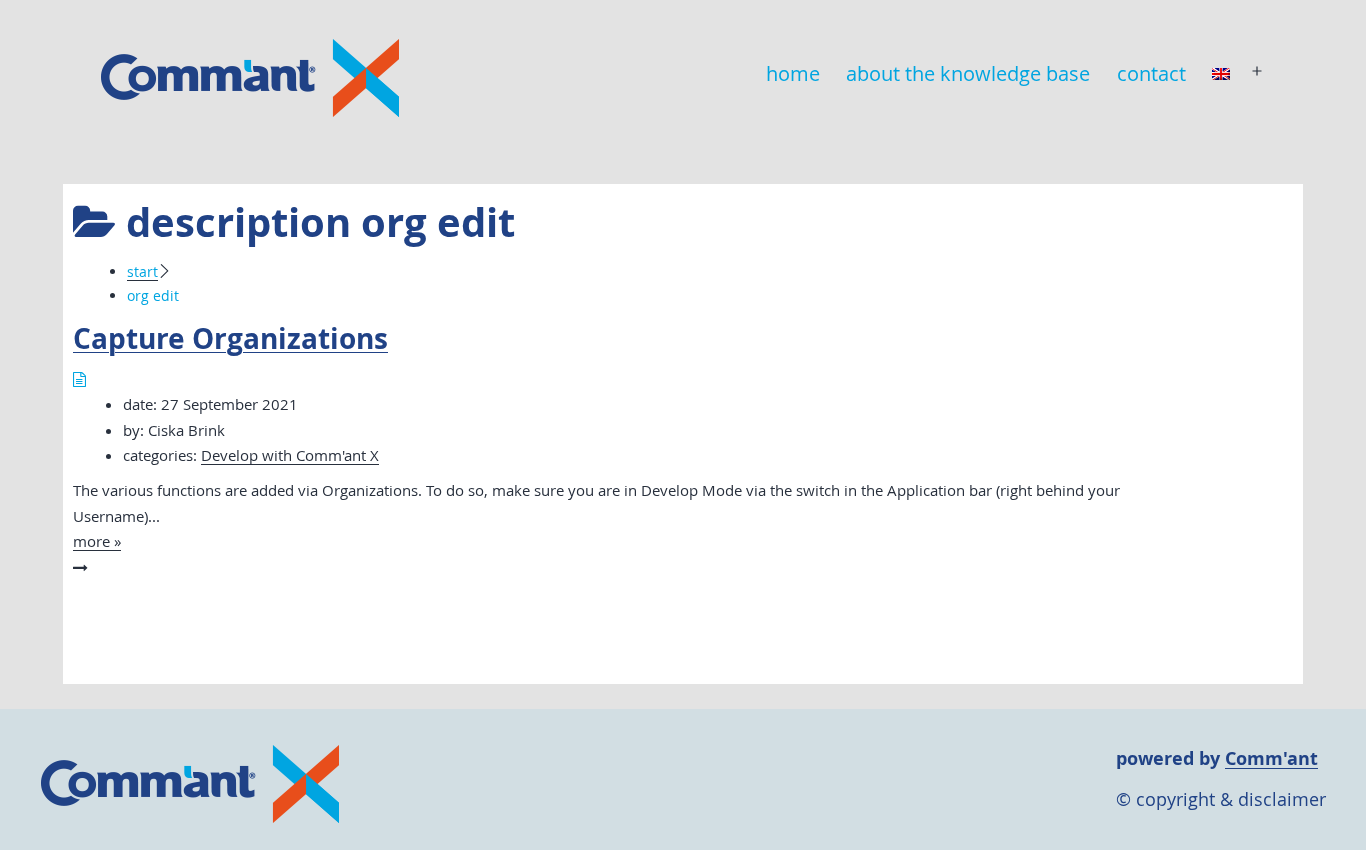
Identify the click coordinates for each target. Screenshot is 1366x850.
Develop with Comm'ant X (290, 455)
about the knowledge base (968, 73)
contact (1151, 73)
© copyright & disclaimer (1221, 799)
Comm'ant (1271, 758)
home (793, 73)
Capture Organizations (230, 338)
